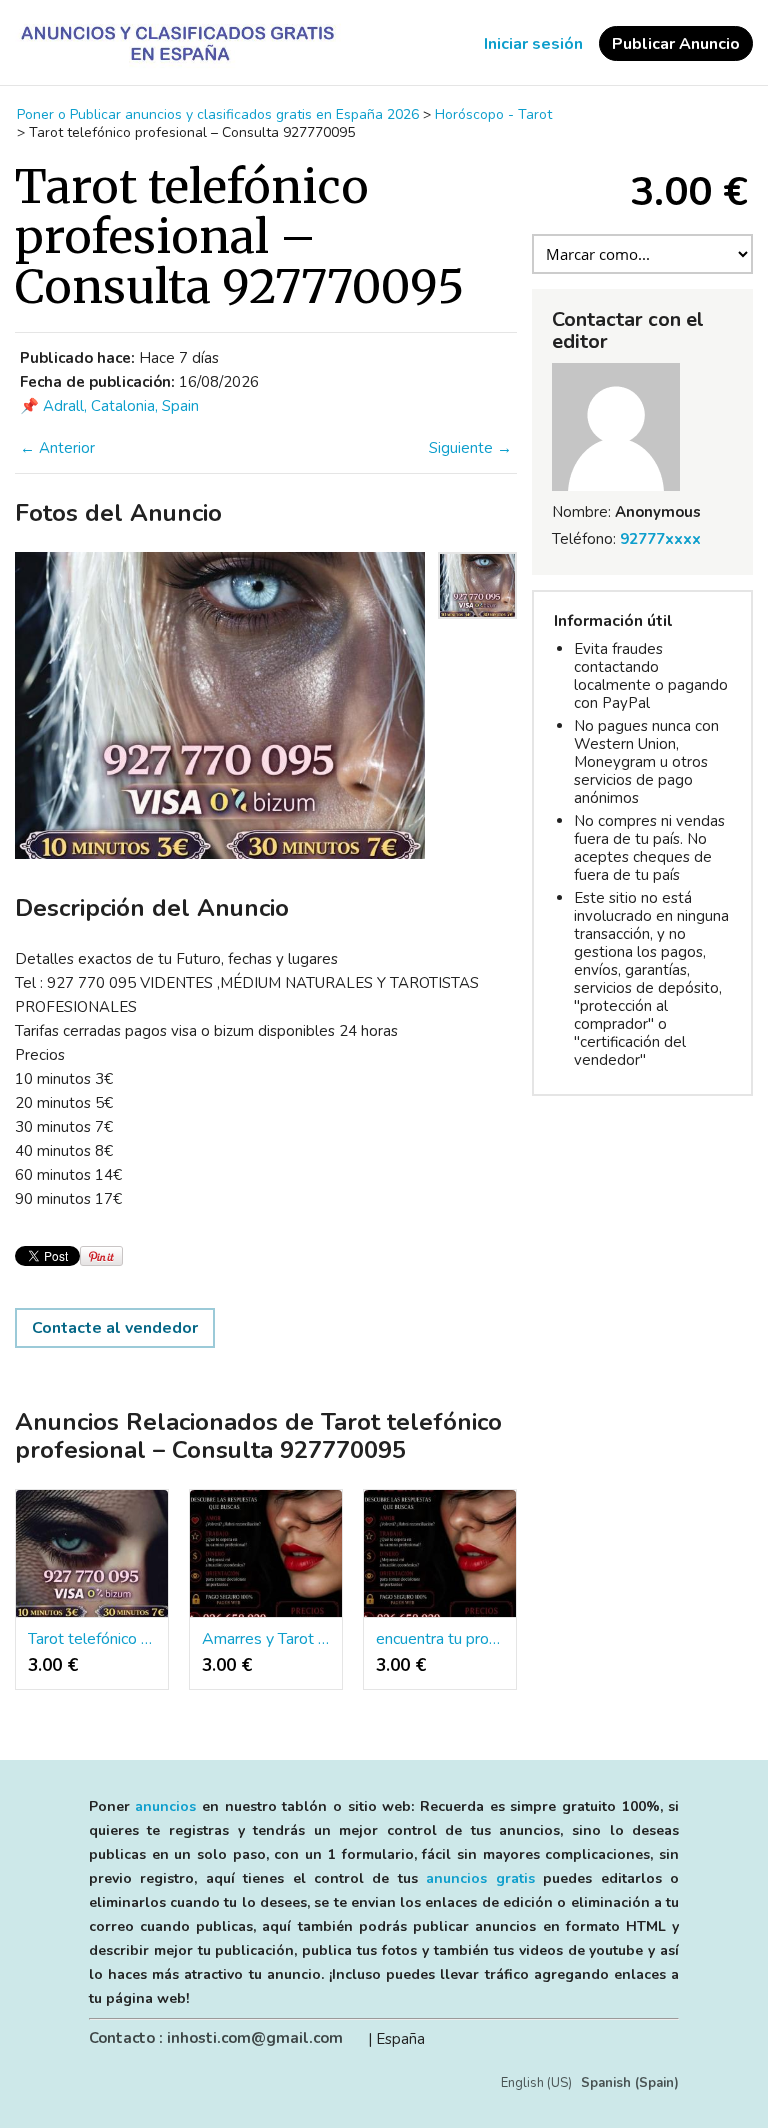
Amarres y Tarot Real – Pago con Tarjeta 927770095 (266, 1639)
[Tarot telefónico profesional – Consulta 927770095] (92, 1554)
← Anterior (57, 448)
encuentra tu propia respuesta (440, 1639)
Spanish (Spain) (630, 2083)
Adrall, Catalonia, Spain (121, 406)
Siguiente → (470, 448)
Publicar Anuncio (676, 44)
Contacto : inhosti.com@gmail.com (216, 2038)
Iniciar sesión (533, 44)
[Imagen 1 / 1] (220, 705)
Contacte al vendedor (115, 1328)
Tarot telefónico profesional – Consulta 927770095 (92, 1639)
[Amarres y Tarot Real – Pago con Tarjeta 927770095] (266, 1554)
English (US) (536, 2083)
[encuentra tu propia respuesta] (440, 1554)
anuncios (165, 1806)
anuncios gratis (480, 1878)
